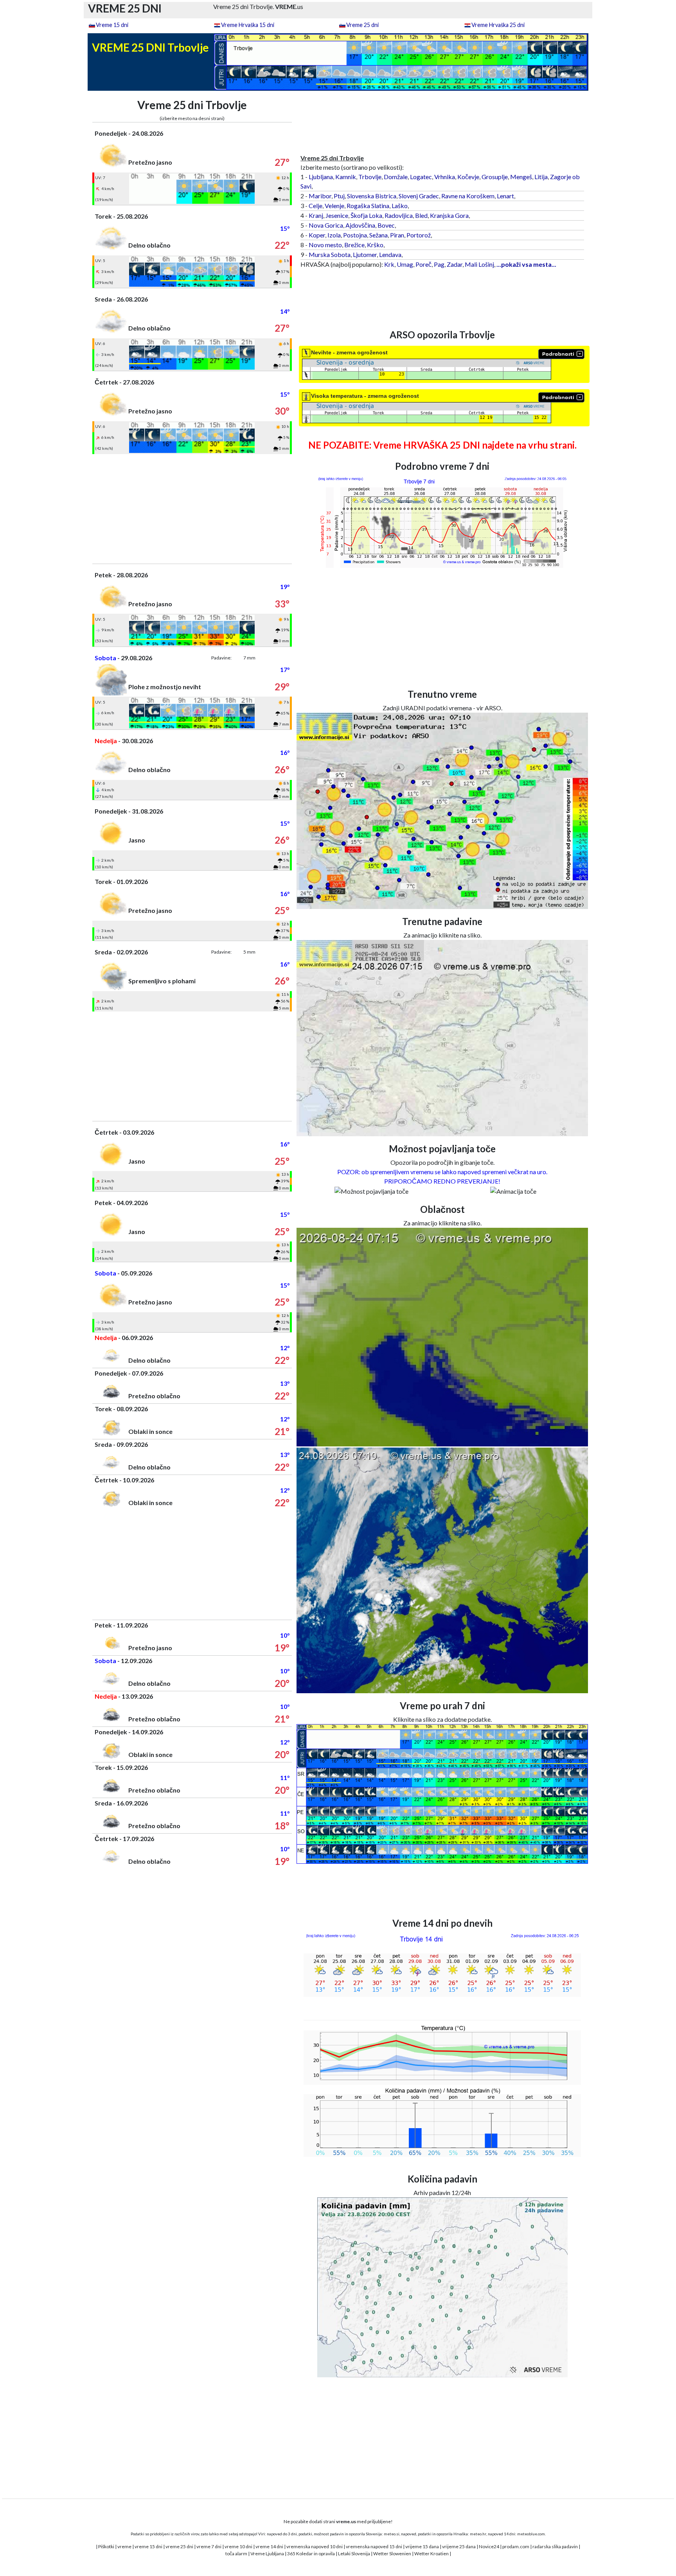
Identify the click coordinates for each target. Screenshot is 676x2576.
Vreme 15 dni (112, 25)
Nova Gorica (326, 225)
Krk (389, 264)
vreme (124, 2546)
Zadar (455, 264)
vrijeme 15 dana (422, 2546)
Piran (397, 235)
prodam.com (516, 2546)
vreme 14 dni (269, 2546)
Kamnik (346, 177)
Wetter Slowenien (392, 2554)
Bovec (386, 225)
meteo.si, (392, 2534)
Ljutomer (365, 254)
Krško (375, 245)
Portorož (419, 235)
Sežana (378, 235)
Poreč (423, 264)
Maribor (320, 196)
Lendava (390, 254)
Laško (400, 206)
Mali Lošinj (479, 264)
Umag (405, 264)
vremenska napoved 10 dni (315, 2546)
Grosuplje (495, 177)
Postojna (355, 235)
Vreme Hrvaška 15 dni (248, 25)
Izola (334, 235)
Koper (317, 235)
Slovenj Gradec (419, 196)
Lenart (505, 196)
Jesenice (337, 215)
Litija (541, 177)
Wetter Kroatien (431, 2554)
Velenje (334, 206)
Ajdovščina (360, 225)
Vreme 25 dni (362, 25)
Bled (421, 215)
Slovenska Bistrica (372, 196)
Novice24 (489, 2546)
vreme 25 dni (179, 2546)
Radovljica (399, 215)
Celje (316, 206)
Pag (439, 264)
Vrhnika (445, 177)
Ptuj (339, 196)
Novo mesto (325, 245)
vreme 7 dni (209, 2546)
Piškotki (106, 2546)
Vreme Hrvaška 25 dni (498, 25)
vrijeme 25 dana (459, 2546)
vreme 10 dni (238, 2546)
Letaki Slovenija (354, 2554)
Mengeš (521, 177)
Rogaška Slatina (368, 206)
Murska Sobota (330, 254)
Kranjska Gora (449, 215)
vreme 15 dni (148, 2546)
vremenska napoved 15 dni (374, 2546)
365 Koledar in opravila (311, 2554)
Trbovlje (370, 177)
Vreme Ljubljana (267, 2554)
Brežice (354, 245)
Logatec (421, 177)
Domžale (396, 177)
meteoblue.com (531, 2534)
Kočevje (468, 177)
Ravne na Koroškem (468, 196)
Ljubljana (321, 177)
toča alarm (236, 2554)
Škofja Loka (366, 215)
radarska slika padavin (555, 2546)
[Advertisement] (192, 509)
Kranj (316, 215)
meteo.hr (478, 2534)
